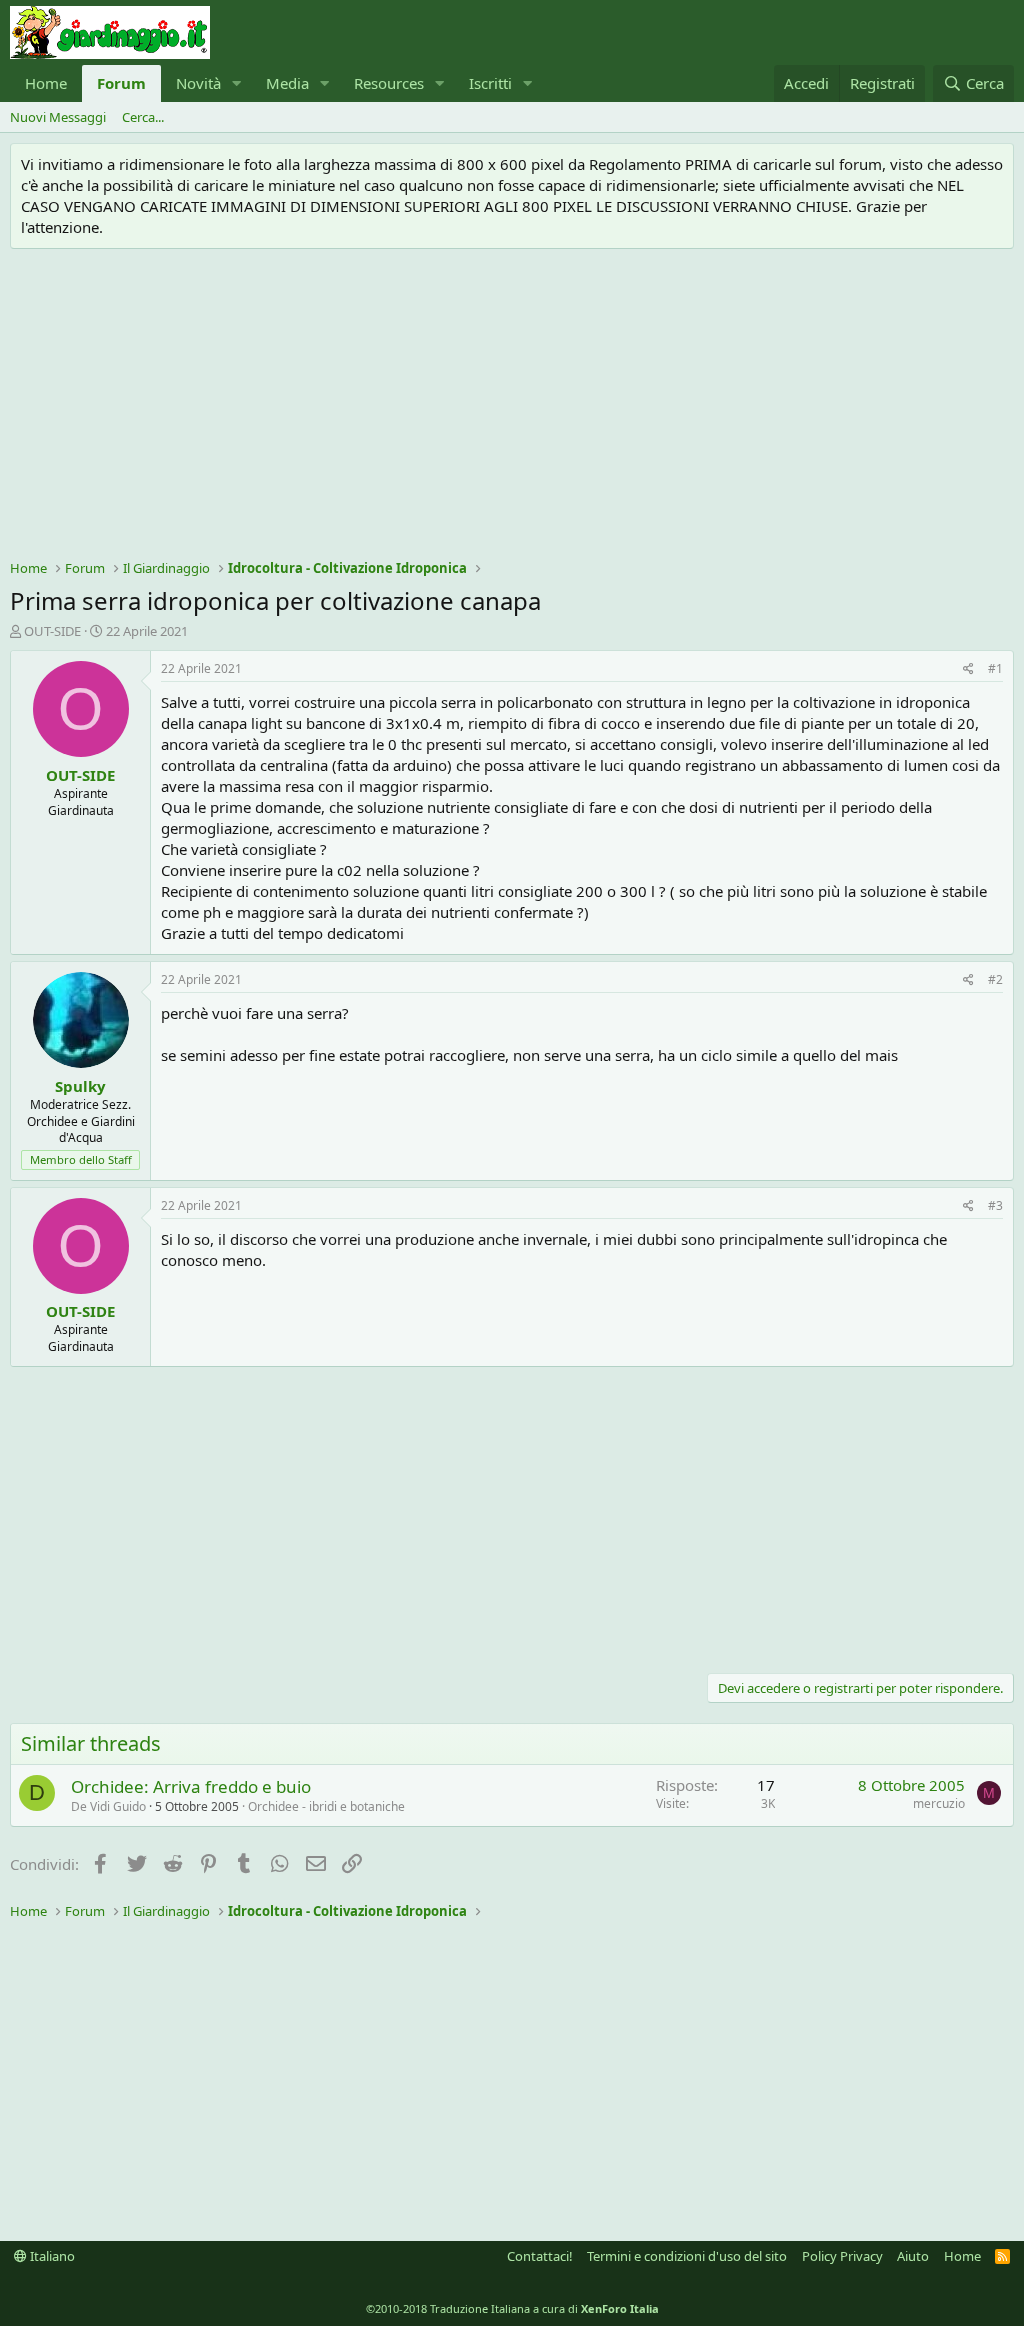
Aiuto (913, 2256)
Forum (121, 83)
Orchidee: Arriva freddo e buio (191, 1786)
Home (46, 83)
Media (287, 83)
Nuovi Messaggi (58, 117)
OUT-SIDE (52, 631)
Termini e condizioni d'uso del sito (687, 2256)
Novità (198, 83)
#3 (995, 1205)
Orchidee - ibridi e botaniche (326, 1806)
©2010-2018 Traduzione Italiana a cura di (512, 2308)
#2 (995, 979)
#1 (995, 668)
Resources (389, 83)
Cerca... (143, 117)
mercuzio (939, 1803)
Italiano (51, 2256)
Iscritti (490, 83)
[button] (237, 83)
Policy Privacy (842, 2256)
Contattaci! (540, 2256)
